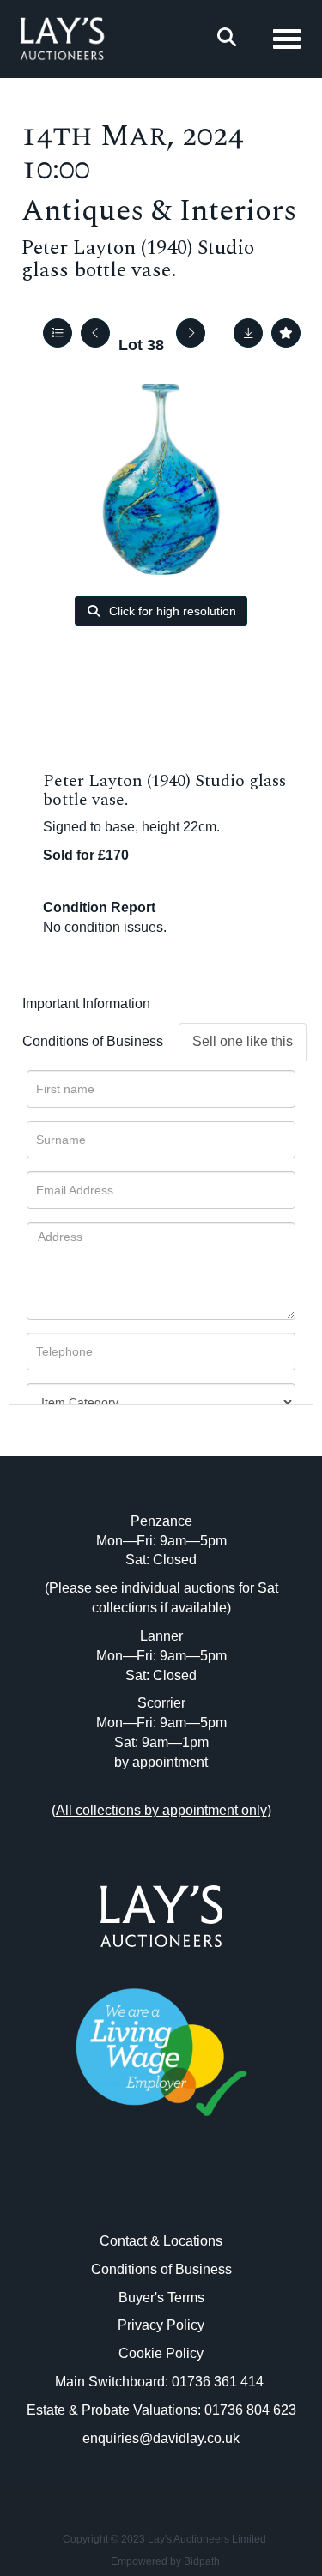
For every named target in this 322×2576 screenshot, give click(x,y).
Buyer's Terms (161, 2298)
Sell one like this (243, 1041)
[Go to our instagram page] (197, 2193)
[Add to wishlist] (286, 333)
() (161, 1810)
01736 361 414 (219, 2382)
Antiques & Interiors (159, 211)
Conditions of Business (93, 1041)
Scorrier (161, 1703)
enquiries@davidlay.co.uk (161, 2438)
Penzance (161, 1521)
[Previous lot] (95, 333)
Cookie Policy (161, 2353)
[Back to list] (58, 333)
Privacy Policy (161, 2325)
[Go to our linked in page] (161, 2193)
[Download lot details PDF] (248, 333)
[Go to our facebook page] (125, 2193)
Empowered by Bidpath (165, 2561)
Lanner (161, 1636)
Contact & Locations (161, 2241)
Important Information (86, 1004)
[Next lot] (191, 333)
